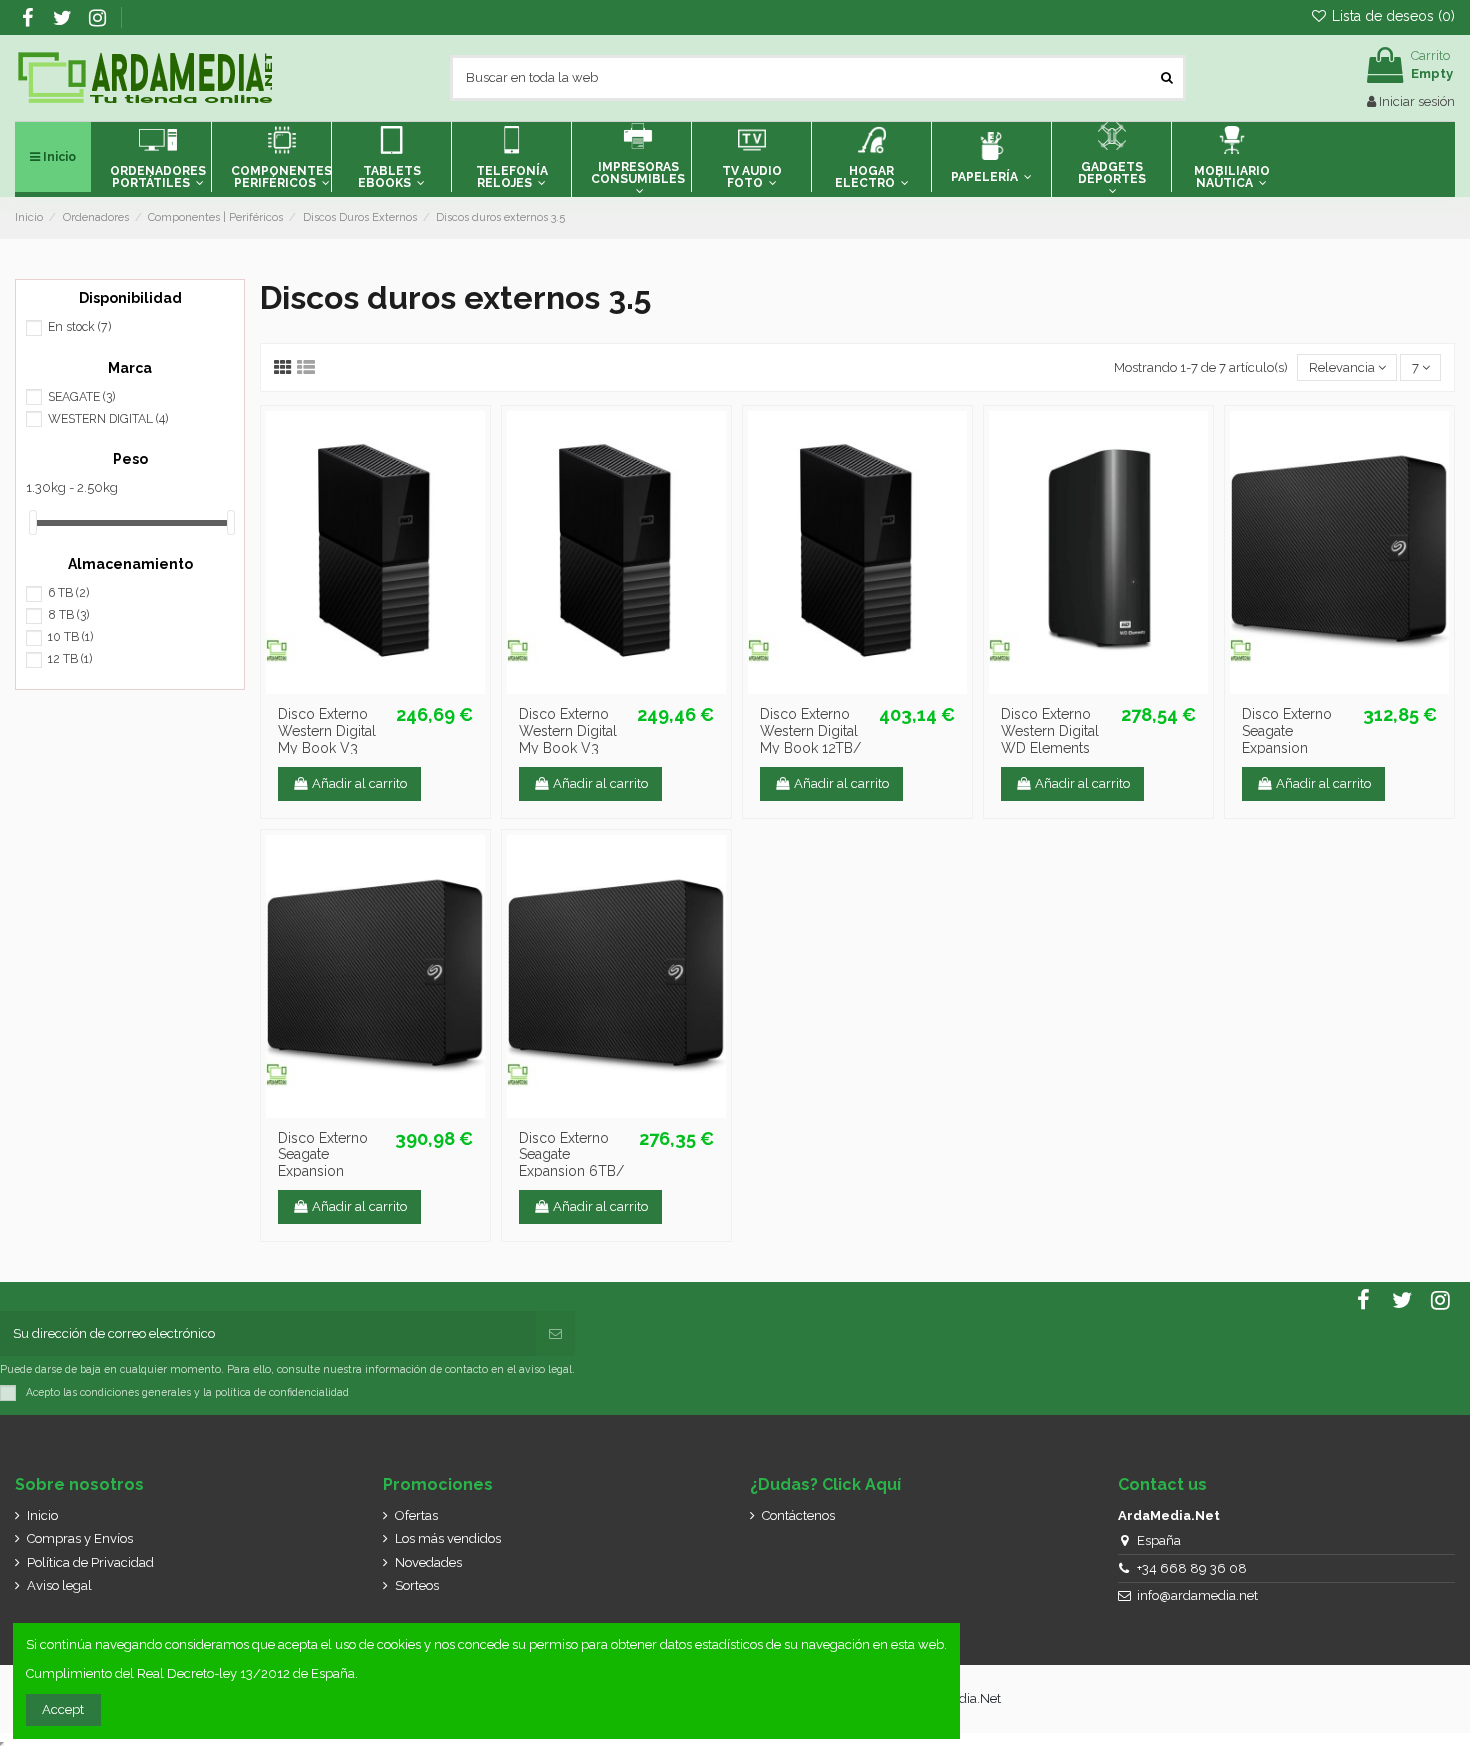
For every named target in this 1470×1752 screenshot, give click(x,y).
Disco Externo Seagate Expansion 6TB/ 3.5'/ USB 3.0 (571, 1163)
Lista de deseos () (1391, 16)
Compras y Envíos (80, 1538)
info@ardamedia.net (1197, 1595)
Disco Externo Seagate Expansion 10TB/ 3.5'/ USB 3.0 (329, 1171)
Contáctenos (798, 1515)
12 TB (70, 659)
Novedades (428, 1562)
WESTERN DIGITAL (108, 419)
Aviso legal (59, 1585)
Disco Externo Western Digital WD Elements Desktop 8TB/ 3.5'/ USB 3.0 (1050, 747)
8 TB (68, 615)
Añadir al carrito (359, 783)
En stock (79, 327)
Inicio (42, 1515)
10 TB (70, 637)
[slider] (33, 522)
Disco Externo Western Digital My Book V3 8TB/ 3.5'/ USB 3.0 (568, 747)
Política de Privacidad (90, 1562)
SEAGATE (81, 397)
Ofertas (416, 1515)
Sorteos (417, 1585)
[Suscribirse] (555, 1334)
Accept (63, 1709)
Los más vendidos (448, 1538)
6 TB (68, 593)
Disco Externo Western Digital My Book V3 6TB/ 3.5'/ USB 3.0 (327, 747)
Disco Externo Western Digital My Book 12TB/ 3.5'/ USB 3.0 (810, 739)
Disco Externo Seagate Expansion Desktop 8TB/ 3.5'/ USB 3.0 (1288, 747)
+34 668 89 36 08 (1192, 1568)
